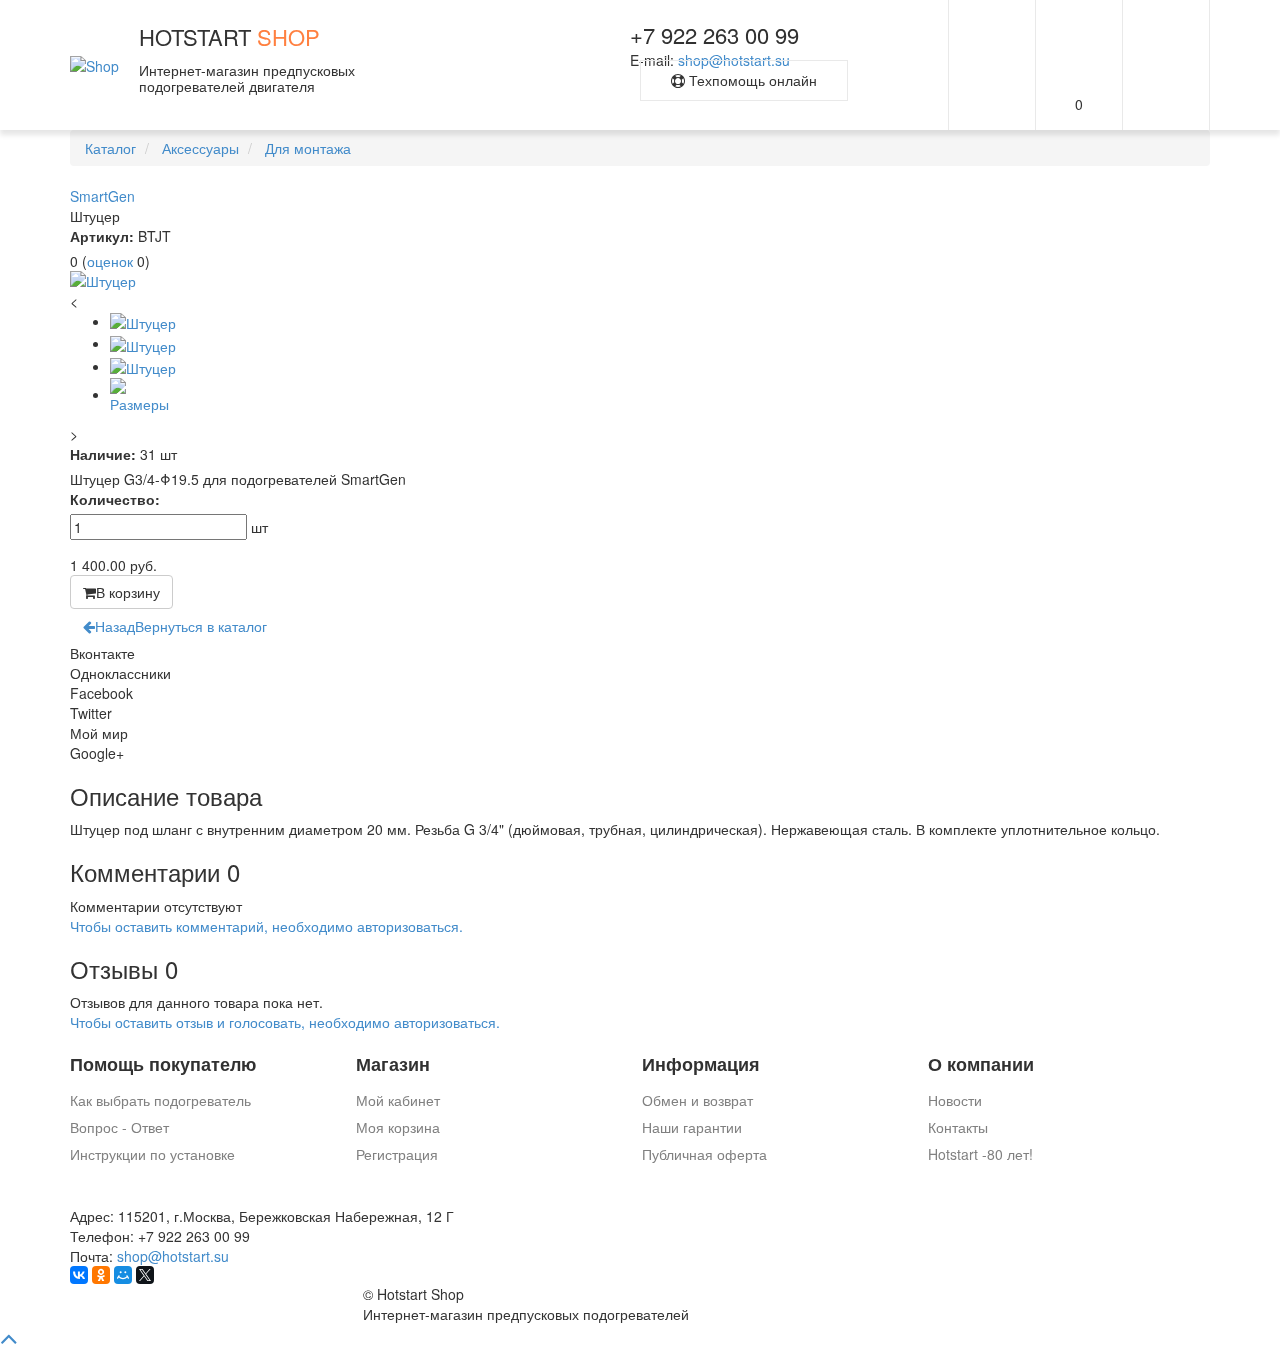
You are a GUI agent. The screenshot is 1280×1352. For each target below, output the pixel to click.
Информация (701, 1064)
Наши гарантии (692, 1127)
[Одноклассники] (101, 1275)
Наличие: (103, 454)
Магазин (393, 1064)
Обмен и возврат (697, 1100)
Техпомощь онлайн (751, 80)
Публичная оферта (704, 1154)
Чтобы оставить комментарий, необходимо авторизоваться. (266, 926)
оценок (110, 261)
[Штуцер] (640, 281)
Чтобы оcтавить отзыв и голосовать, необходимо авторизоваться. (285, 1022)
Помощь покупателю (163, 1064)
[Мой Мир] (123, 1275)
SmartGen (102, 196)
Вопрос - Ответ (119, 1127)
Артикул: (102, 236)
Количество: (115, 499)
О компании (981, 1064)
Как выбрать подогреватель (160, 1100)
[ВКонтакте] (79, 1275)
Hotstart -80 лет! (980, 1154)
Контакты (958, 1127)
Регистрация (397, 1154)
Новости (955, 1100)
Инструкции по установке (152, 1154)
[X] (145, 1275)
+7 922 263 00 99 (714, 34)
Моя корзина (398, 1127)
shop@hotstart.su (173, 1256)
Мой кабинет (398, 1100)
